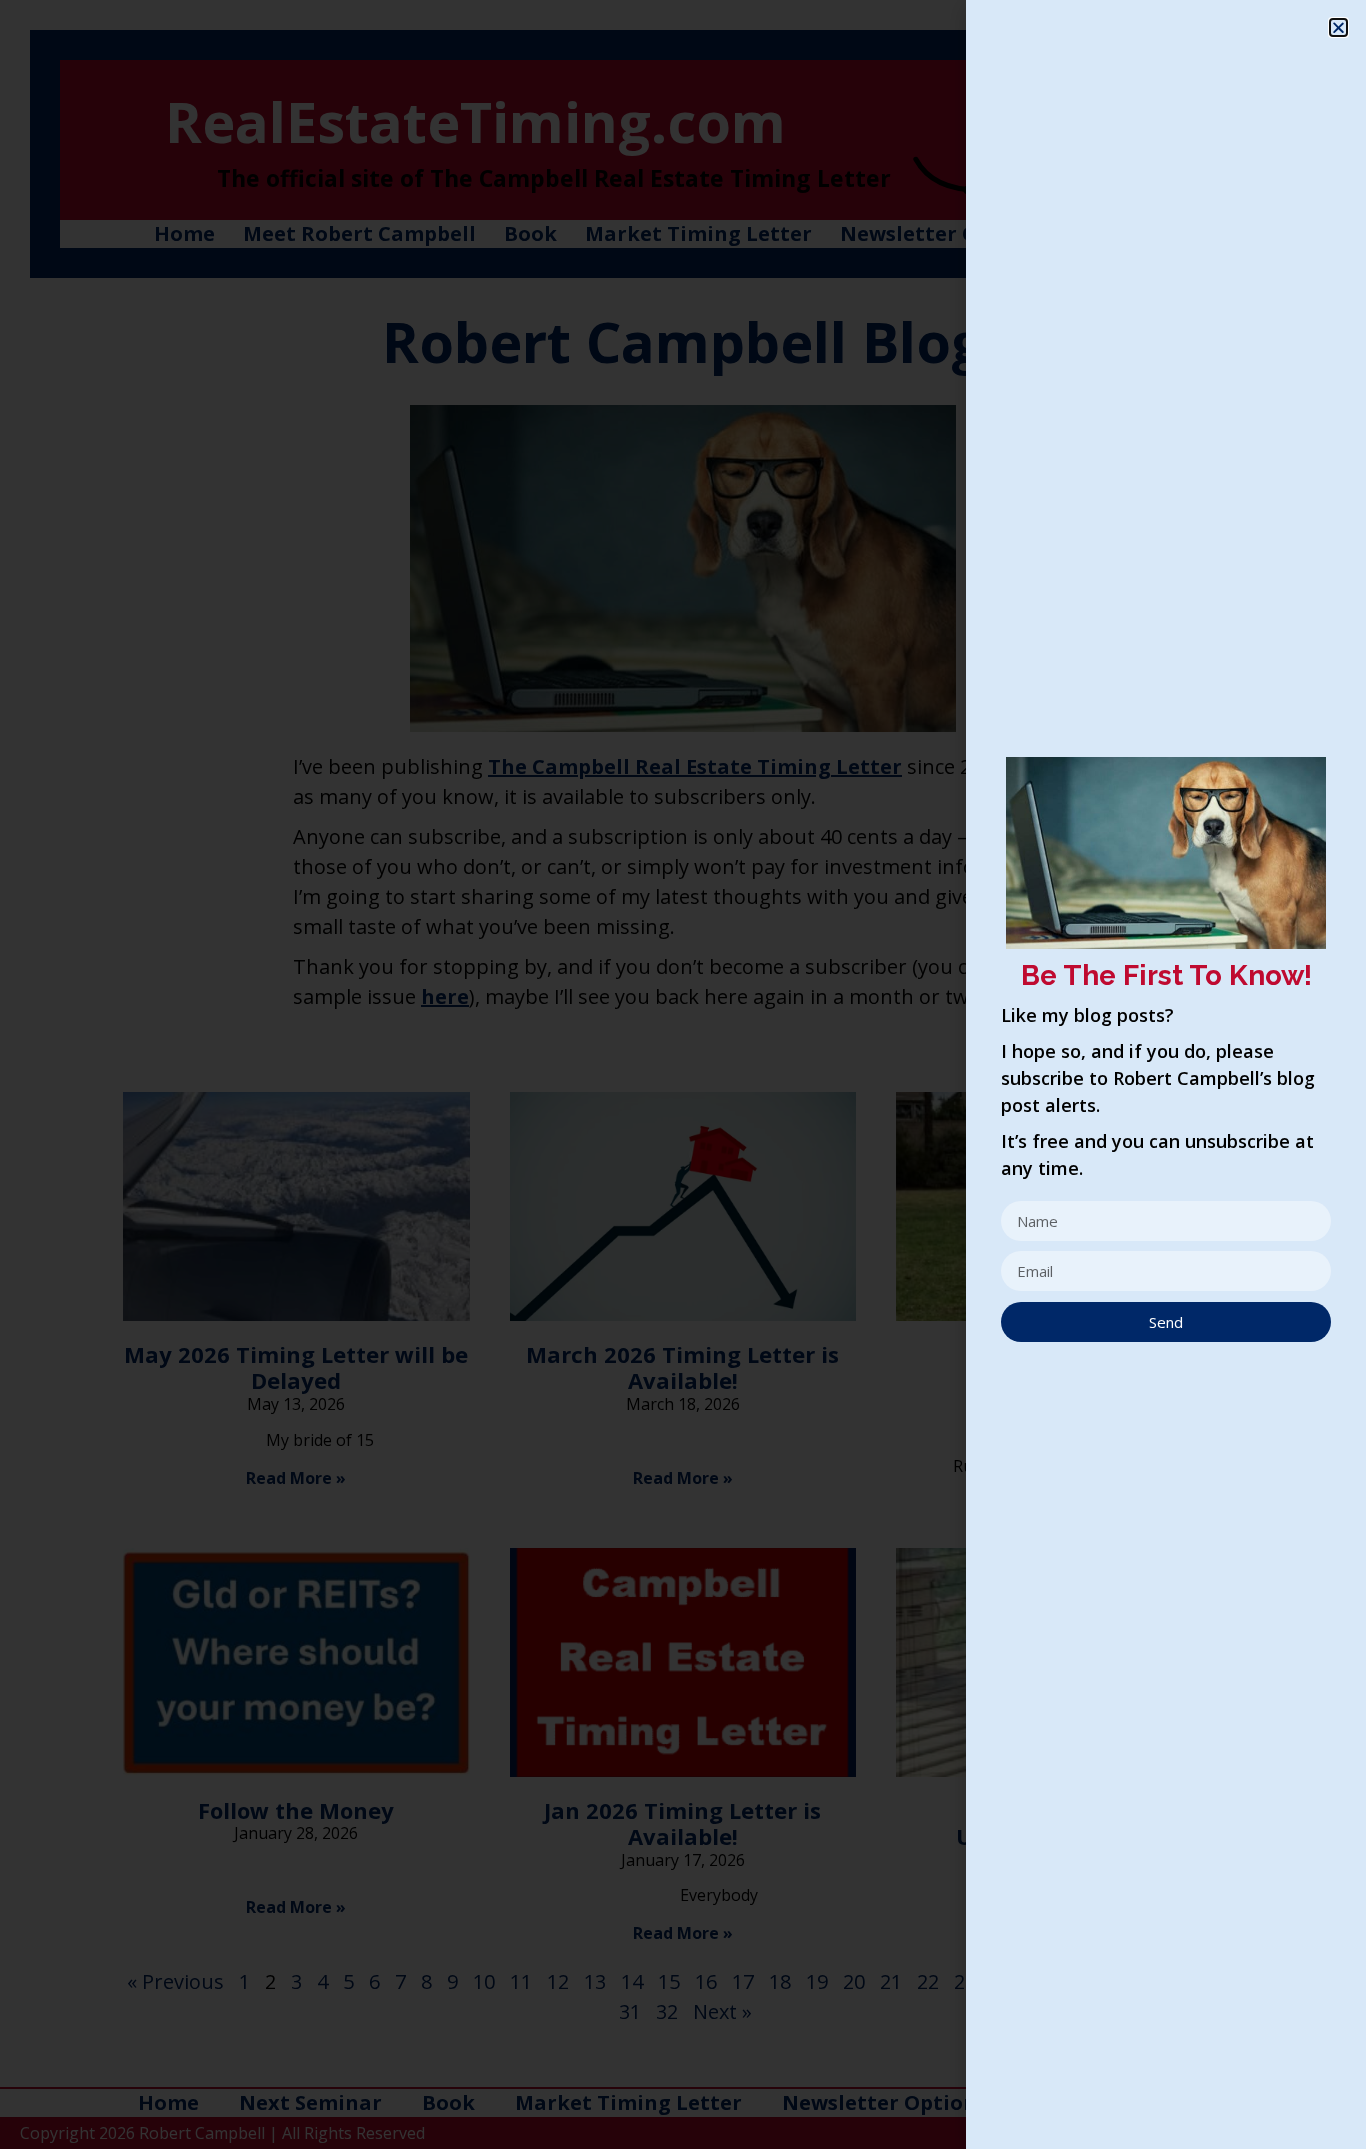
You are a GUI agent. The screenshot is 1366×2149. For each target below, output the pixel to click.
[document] (683, 1074)
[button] (1338, 27)
